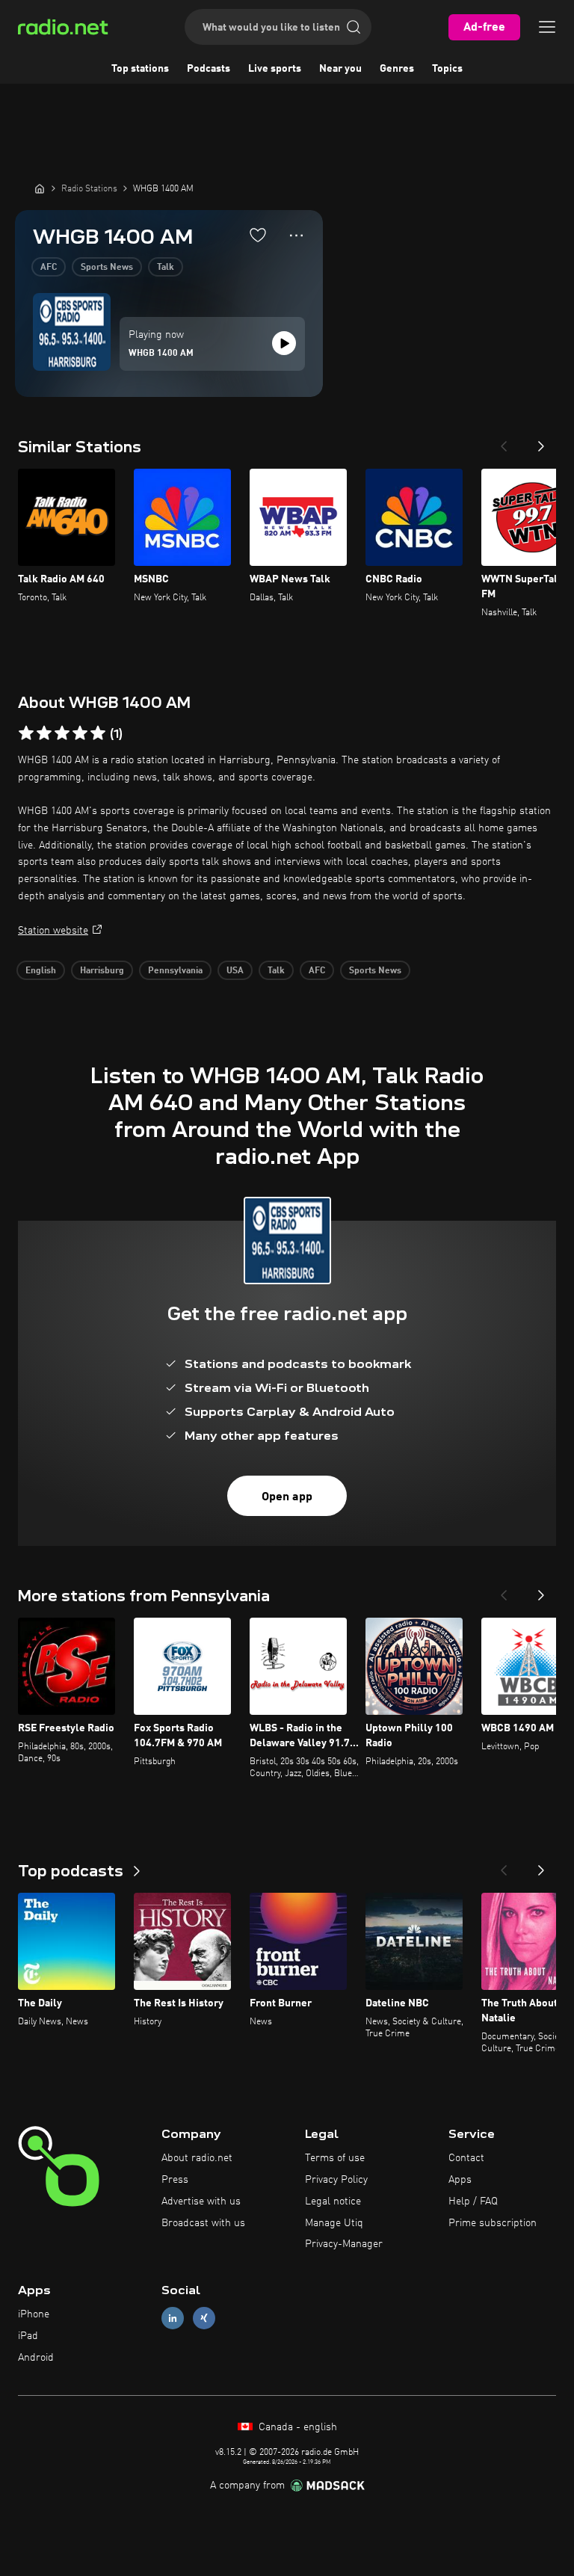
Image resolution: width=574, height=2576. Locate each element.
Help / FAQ (473, 2201)
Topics (447, 69)
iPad (28, 2336)
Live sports (275, 69)
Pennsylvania (175, 971)
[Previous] (504, 442)
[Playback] (284, 343)
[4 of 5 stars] (80, 733)
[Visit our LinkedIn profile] (173, 2318)
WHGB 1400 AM (161, 354)
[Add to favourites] (258, 235)
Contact (466, 2158)
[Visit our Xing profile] (204, 2318)
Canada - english (296, 2427)
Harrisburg (102, 971)
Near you (340, 69)
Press (175, 2180)
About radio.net (197, 2158)
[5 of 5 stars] (98, 733)
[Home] (40, 188)
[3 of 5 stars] (62, 733)
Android (36, 2358)
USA (235, 971)
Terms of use (335, 2158)
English (41, 971)
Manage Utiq (334, 2223)
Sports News (107, 268)
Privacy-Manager (344, 2244)
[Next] (541, 442)
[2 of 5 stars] (44, 733)
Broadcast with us (203, 2223)
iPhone (34, 2314)
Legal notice (333, 2201)
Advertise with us (201, 2201)
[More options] (296, 235)
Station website (53, 931)
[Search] (354, 27)
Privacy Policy (336, 2180)
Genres (397, 69)
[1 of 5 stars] (26, 733)
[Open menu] (547, 27)
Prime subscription (493, 2223)
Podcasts (209, 69)
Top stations (140, 69)
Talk (166, 268)
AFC (49, 268)
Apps (460, 2180)
